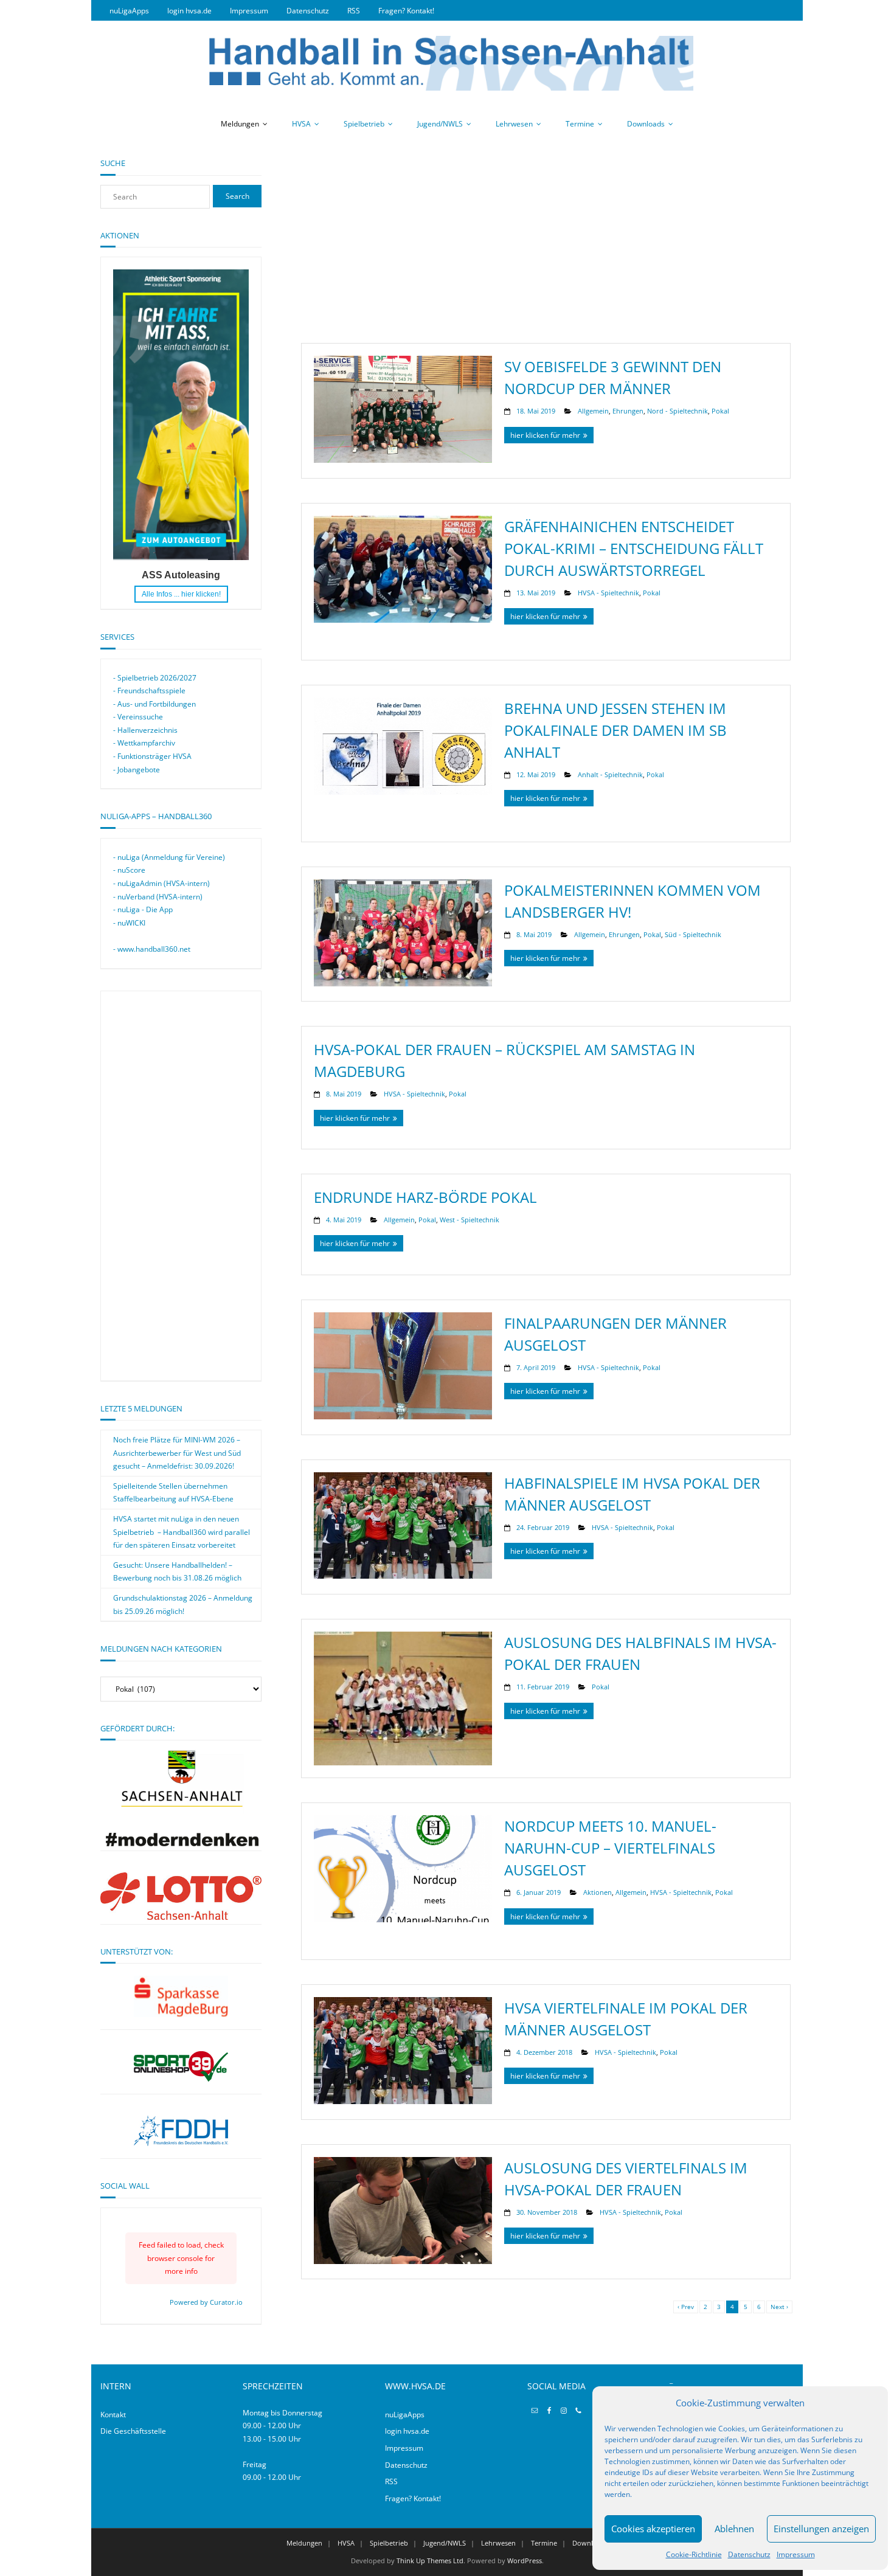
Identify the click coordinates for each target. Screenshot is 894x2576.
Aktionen (598, 1892)
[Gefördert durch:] (181, 1844)
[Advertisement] (546, 243)
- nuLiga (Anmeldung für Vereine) (169, 857)
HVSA (301, 124)
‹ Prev (686, 2307)
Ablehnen (734, 2529)
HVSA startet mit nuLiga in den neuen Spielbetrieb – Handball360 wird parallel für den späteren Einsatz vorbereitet (182, 1532)
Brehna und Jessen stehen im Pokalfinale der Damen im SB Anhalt (615, 730)
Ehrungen (628, 411)
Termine (580, 124)
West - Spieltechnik (470, 1220)
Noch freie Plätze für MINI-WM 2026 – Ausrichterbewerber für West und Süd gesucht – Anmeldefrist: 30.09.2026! (177, 1453)
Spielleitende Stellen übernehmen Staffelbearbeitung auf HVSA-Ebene (173, 1493)
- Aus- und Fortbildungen (154, 704)
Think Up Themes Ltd (430, 2560)
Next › (779, 2307)
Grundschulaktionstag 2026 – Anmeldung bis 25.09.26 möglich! (183, 1605)
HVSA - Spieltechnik (608, 593)
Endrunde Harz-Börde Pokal (425, 1197)
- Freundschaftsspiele (149, 691)
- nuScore (129, 870)
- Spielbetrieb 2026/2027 (155, 678)
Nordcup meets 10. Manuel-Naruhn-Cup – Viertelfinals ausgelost (610, 1848)
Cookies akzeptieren (653, 2529)
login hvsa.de (189, 11)
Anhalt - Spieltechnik (610, 774)
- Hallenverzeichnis (145, 730)
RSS (354, 11)
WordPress (525, 2560)
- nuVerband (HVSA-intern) (158, 897)
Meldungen (240, 124)
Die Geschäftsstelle (133, 2431)
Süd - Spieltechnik (693, 934)
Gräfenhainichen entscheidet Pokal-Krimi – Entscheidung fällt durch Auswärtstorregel (634, 548)
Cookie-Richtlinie (694, 2554)
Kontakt (113, 2415)
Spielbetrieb (364, 124)
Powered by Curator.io (206, 2302)
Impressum (796, 2554)
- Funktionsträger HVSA (152, 756)
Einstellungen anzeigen (821, 2529)
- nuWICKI (129, 923)
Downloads (646, 124)
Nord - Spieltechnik (677, 411)
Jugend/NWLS (440, 124)
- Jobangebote (137, 770)
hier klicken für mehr (545, 435)
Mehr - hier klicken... (181, 594)
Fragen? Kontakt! (406, 11)
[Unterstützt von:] (181, 1996)
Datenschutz (749, 2554)
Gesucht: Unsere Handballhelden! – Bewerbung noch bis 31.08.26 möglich (177, 1572)
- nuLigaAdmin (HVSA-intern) (161, 883)
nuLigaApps (129, 11)
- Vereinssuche (138, 717)
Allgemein (593, 411)
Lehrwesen (514, 124)
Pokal (720, 411)
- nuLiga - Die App (143, 909)
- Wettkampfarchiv (144, 743)
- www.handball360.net (152, 949)
